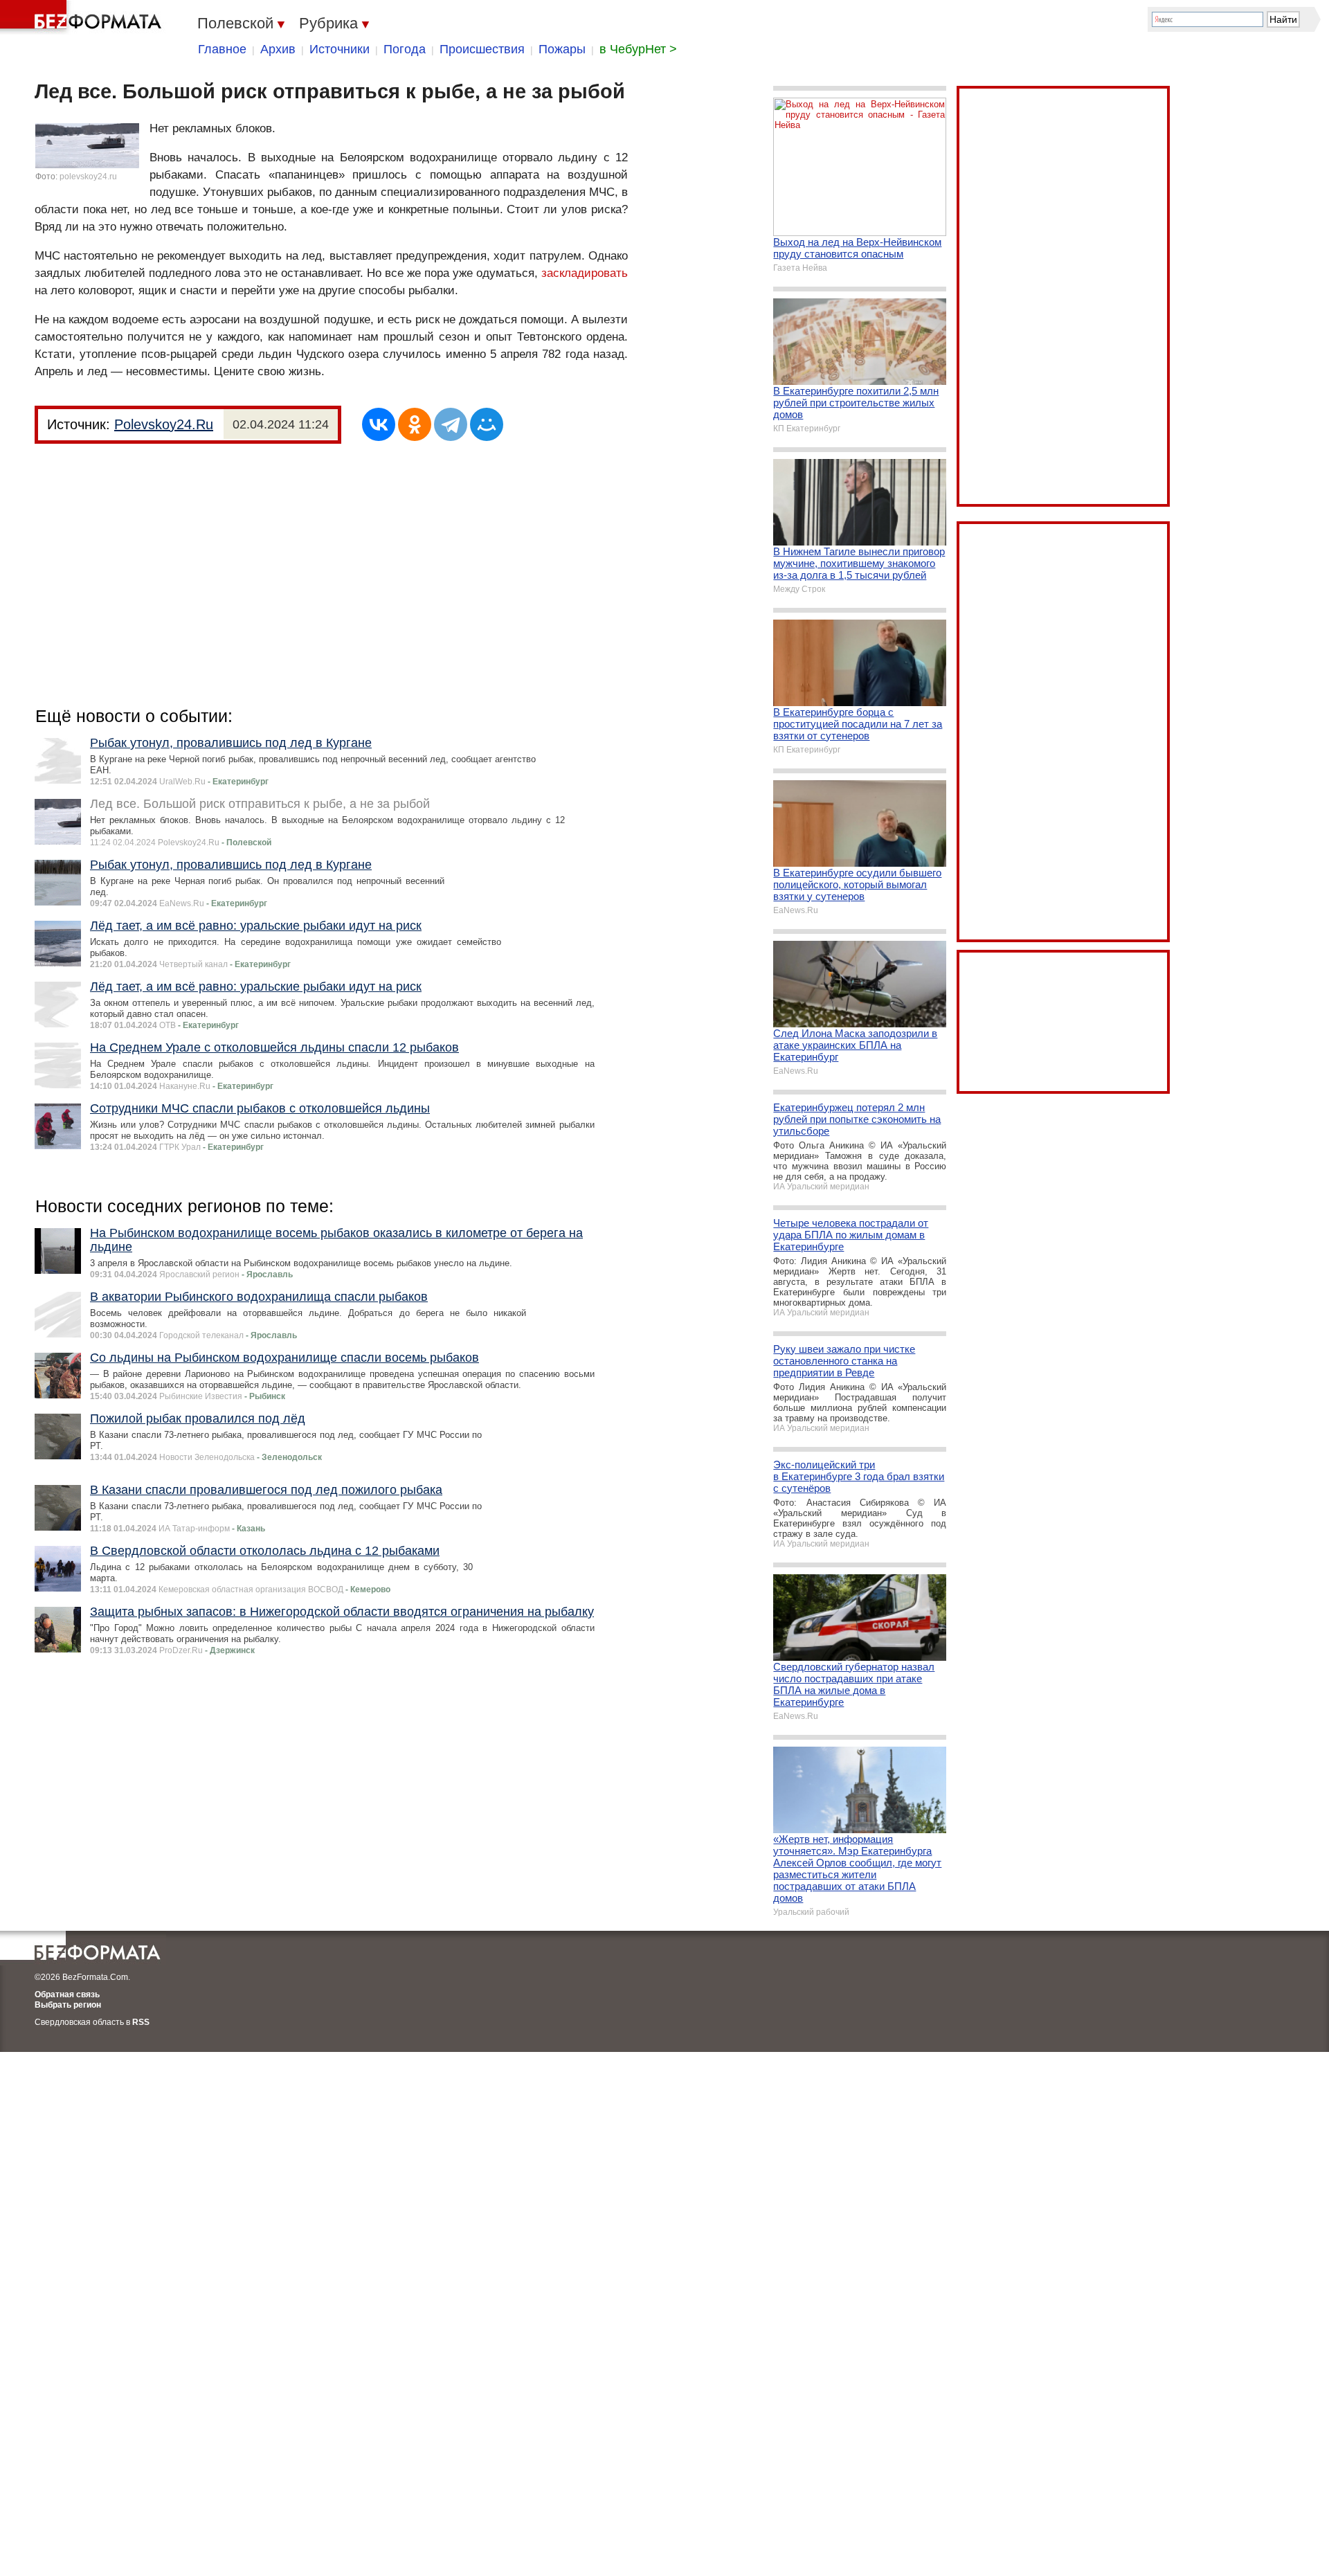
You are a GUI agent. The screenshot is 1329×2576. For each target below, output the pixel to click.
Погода (405, 49)
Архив (278, 49)
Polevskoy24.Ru (164, 424)
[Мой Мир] (487, 424)
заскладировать (585, 273)
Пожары (562, 49)
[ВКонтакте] (379, 424)
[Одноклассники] (415, 424)
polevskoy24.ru (88, 177)
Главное (222, 49)
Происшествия (482, 49)
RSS (141, 2022)
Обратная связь (67, 1994)
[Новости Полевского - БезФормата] (83, 17)
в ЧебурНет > (638, 49)
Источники (340, 49)
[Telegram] (451, 424)
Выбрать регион (68, 2005)
